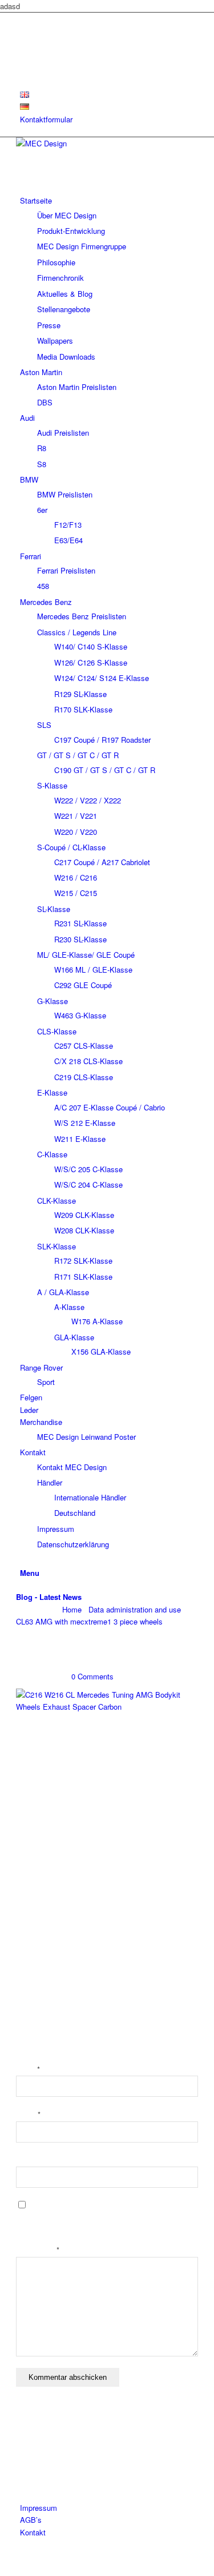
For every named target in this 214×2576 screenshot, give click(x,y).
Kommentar (38, 2250)
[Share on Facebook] (30, 1824)
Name (28, 2070)
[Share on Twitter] (30, 1840)
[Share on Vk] (30, 1906)
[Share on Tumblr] (30, 1889)
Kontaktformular (46, 119)
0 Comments (92, 1676)
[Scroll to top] (3, 2569)
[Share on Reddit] (30, 1922)
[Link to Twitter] (23, 19)
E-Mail (28, 2115)
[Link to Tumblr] (23, 70)
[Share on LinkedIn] (30, 1873)
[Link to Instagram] (23, 57)
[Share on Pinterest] (30, 1857)
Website (29, 2161)
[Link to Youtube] (23, 32)
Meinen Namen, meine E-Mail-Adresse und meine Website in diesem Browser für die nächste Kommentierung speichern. (102, 2219)
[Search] (23, 1560)
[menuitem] (109, 95)
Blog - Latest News (49, 1597)
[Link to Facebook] (23, 44)
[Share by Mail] (30, 1938)
